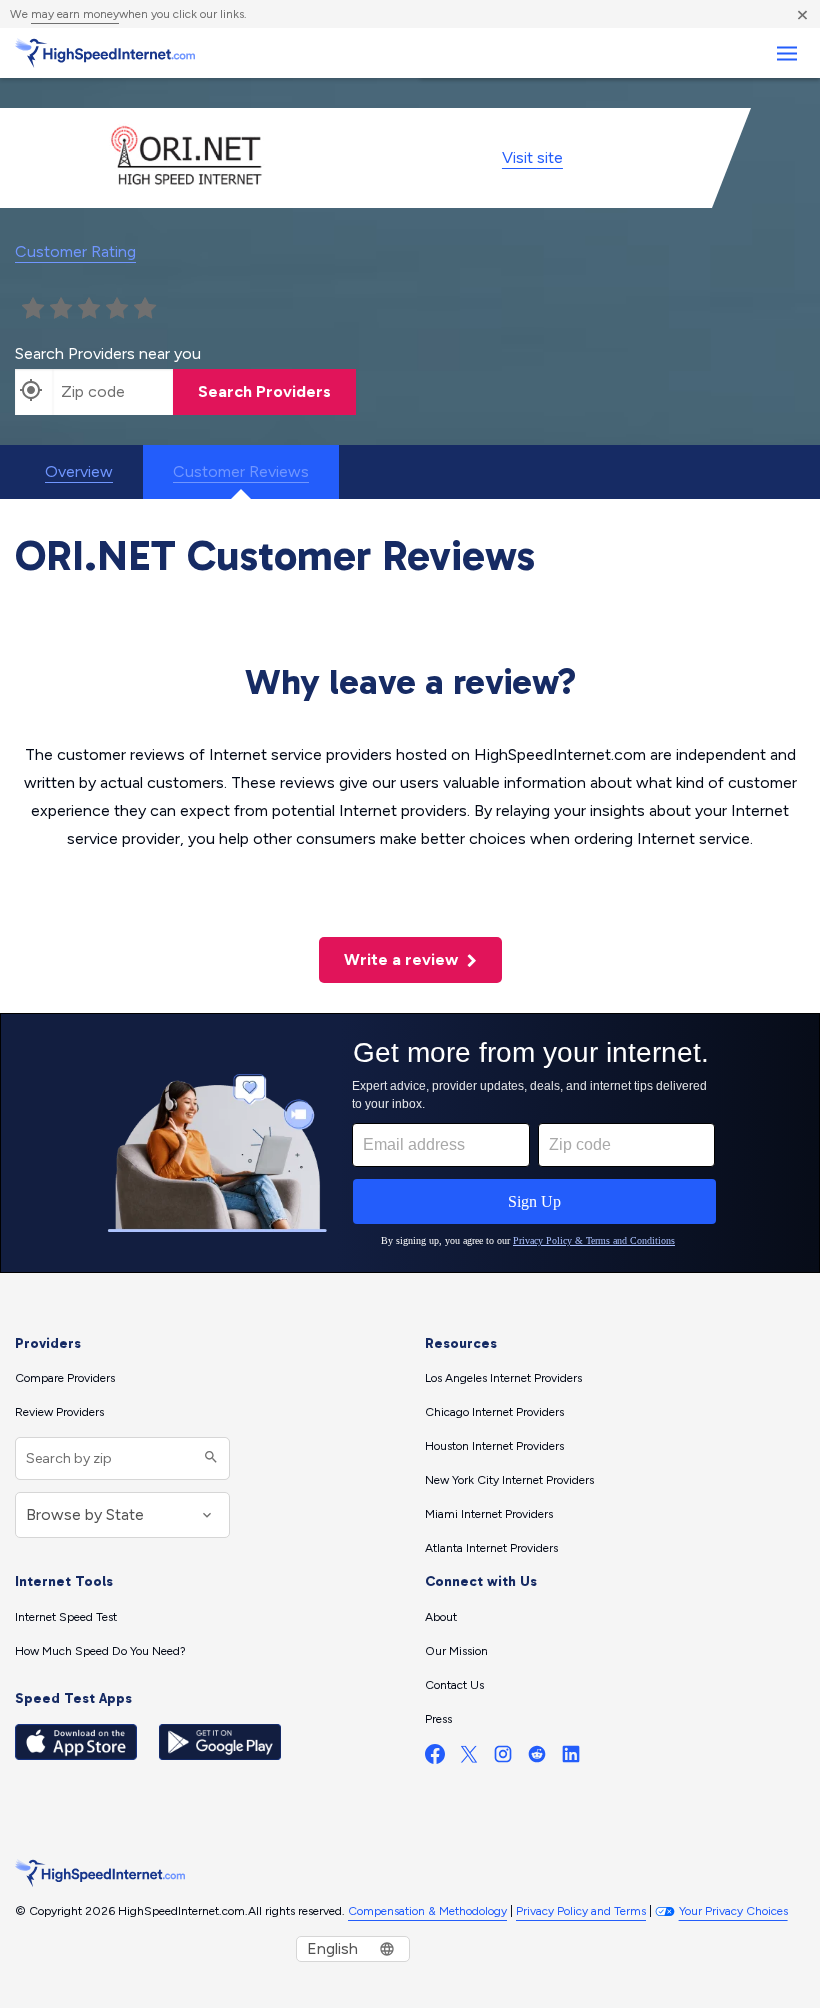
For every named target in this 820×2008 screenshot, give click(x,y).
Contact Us (454, 1685)
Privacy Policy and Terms (581, 1911)
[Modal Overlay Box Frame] (410, 1143)
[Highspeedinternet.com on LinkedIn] (571, 1758)
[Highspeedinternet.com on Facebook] (435, 1758)
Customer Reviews (241, 471)
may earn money (75, 14)
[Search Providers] (208, 1458)
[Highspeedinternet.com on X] (469, 1758)
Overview (79, 471)
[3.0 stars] (89, 309)
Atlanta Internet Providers (491, 1548)
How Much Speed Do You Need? (100, 1651)
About (441, 1617)
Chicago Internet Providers (494, 1412)
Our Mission (456, 1651)
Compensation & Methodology (427, 1911)
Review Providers (59, 1412)
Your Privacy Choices (733, 1911)
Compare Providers (65, 1378)
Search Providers (264, 391)
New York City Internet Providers (509, 1480)
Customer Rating (75, 251)
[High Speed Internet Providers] (105, 53)
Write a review (403, 959)
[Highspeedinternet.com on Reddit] (537, 1758)
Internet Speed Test (66, 1617)
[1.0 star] (33, 309)
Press (438, 1719)
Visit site (532, 157)
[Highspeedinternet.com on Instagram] (503, 1758)
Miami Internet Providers (489, 1514)
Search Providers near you (108, 353)
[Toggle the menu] (786, 53)
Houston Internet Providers (494, 1446)
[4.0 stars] (117, 309)
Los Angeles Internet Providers (503, 1378)
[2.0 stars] (61, 309)
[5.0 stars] (145, 309)
